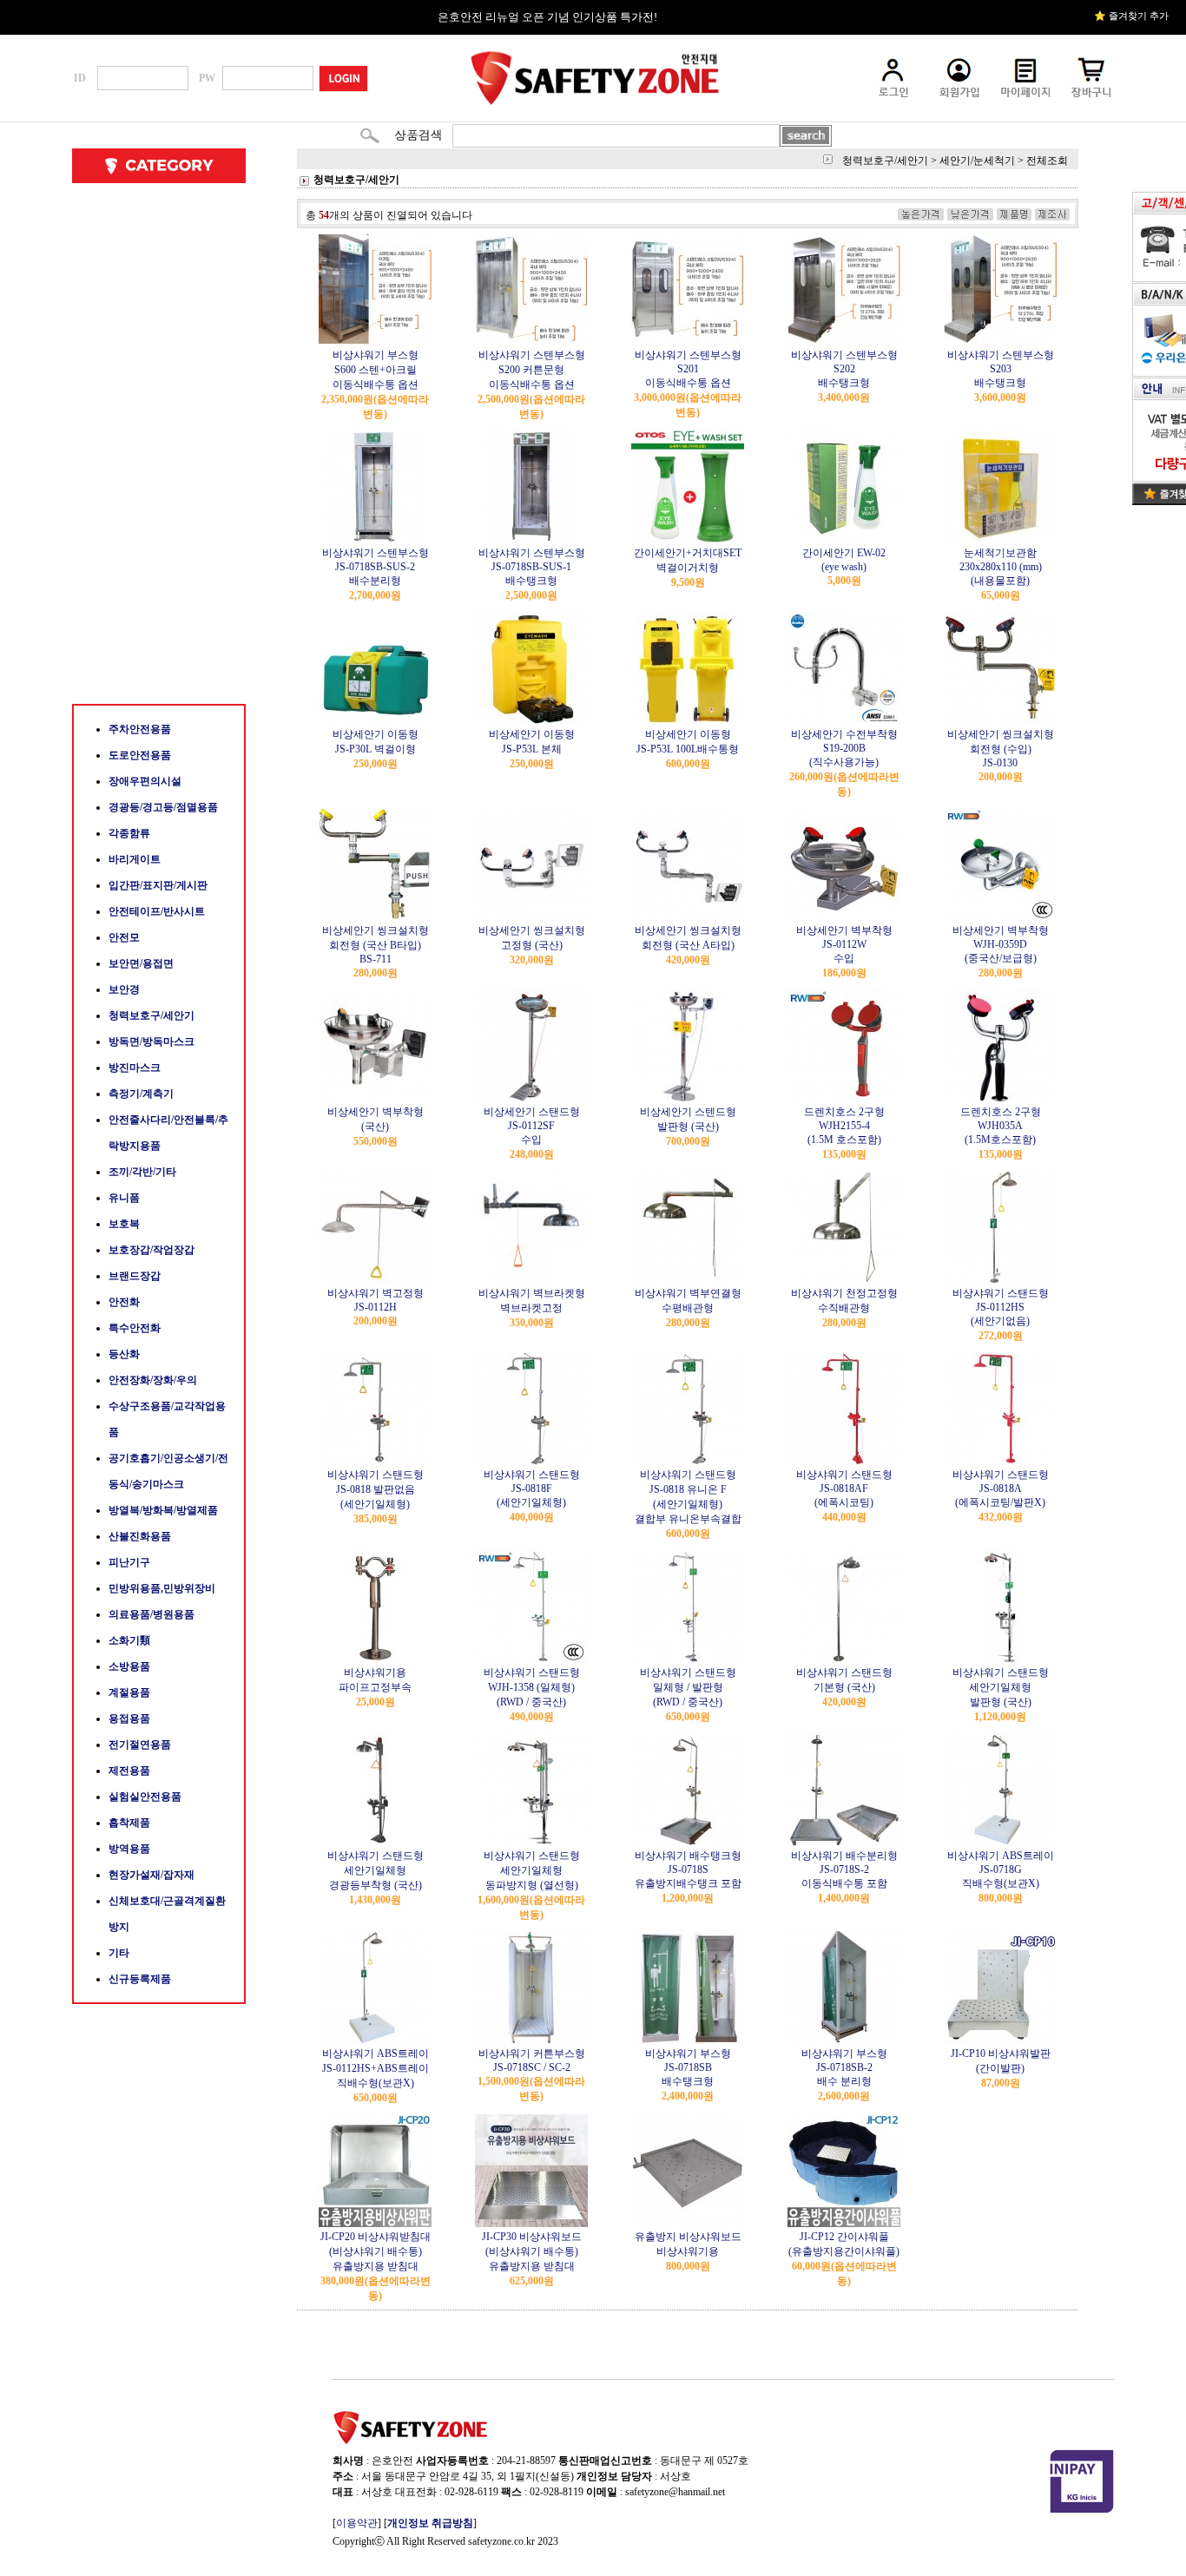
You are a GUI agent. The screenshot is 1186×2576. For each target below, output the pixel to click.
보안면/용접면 (141, 963)
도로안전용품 (140, 755)
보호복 (124, 1224)
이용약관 (357, 2523)
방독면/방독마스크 (152, 1042)
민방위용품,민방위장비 (162, 1588)
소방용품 (129, 1666)
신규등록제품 (140, 1979)
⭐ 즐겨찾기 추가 (1131, 16)
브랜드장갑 (135, 1276)
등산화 (124, 1354)
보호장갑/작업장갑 (152, 1250)
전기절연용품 (140, 1745)
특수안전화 (135, 1328)
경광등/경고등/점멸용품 (163, 807)
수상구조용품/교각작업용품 (167, 1419)
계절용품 (129, 1692)
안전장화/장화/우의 (153, 1380)
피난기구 (129, 1562)
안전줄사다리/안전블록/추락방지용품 (168, 1133)
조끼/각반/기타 (142, 1172)
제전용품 (129, 1771)
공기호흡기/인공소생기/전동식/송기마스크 (168, 1471)
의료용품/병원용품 (152, 1614)
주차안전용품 (140, 729)
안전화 (124, 1302)
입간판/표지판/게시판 (158, 885)
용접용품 (129, 1718)
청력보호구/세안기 (152, 1015)
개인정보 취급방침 (430, 2523)
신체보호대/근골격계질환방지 (167, 1914)
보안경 (124, 989)
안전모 (124, 937)
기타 (119, 1953)
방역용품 (129, 1849)
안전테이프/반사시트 (157, 911)
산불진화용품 (140, 1536)
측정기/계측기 (141, 1094)
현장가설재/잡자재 (152, 1875)
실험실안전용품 (145, 1797)
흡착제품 (129, 1823)
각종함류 (129, 833)
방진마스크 (135, 1068)
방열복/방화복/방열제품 (163, 1510)
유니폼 (124, 1198)
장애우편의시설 (145, 781)
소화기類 (129, 1640)
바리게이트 (135, 859)
